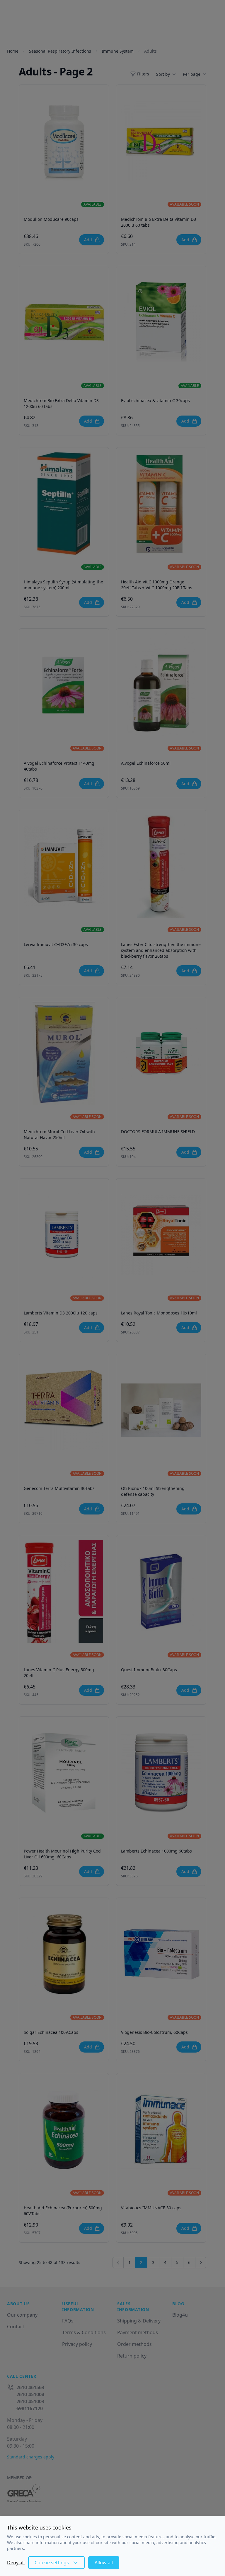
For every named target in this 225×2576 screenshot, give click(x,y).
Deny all (16, 2563)
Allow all (104, 2563)
